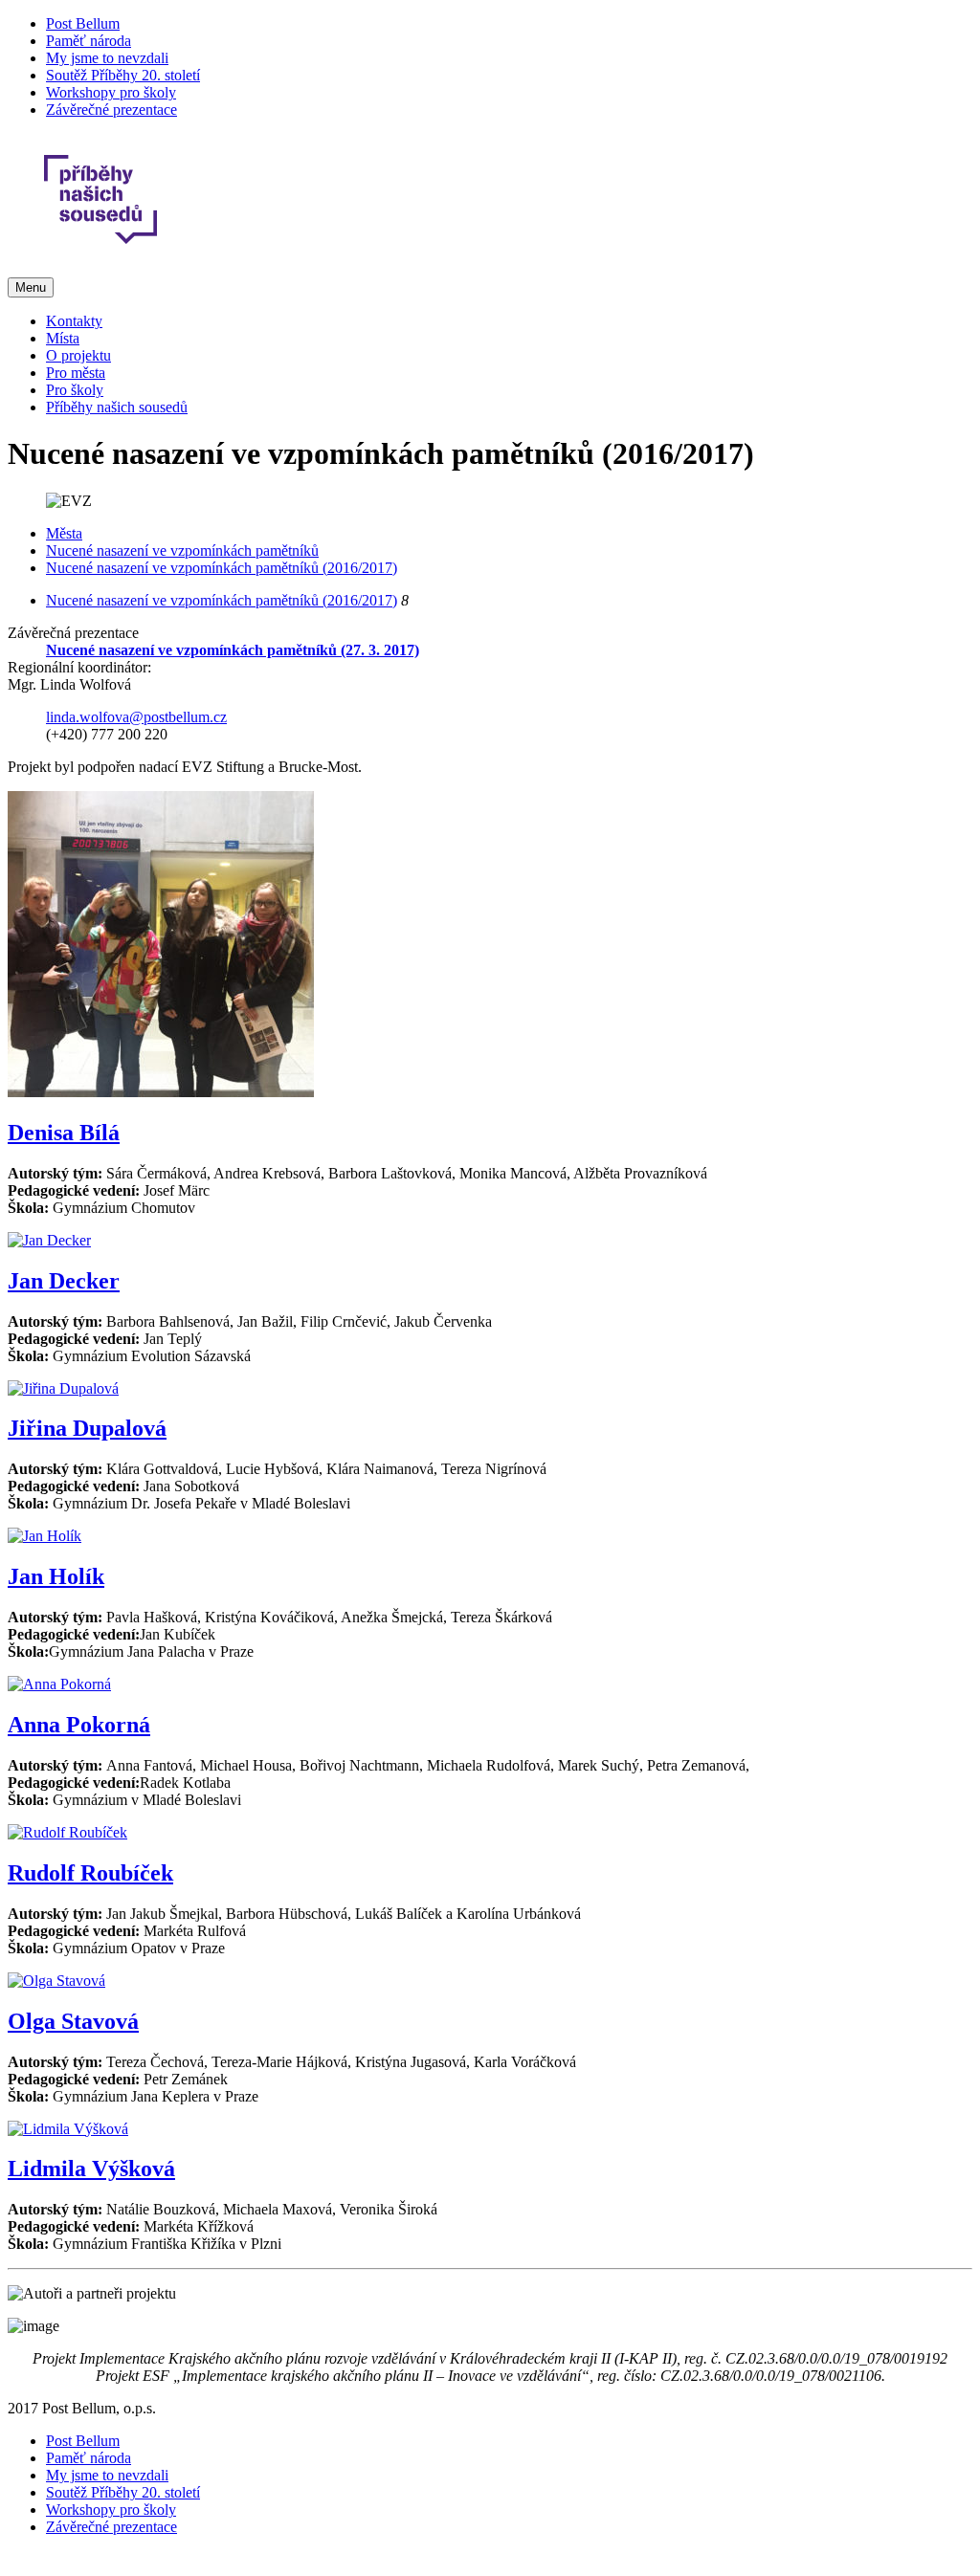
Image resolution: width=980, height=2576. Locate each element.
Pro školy (75, 390)
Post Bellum (83, 23)
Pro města (76, 373)
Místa (63, 338)
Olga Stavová (73, 2021)
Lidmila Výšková (91, 2169)
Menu (31, 287)
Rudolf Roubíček (90, 1873)
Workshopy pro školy (111, 92)
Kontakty (74, 321)
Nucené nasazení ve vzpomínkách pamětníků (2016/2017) (222, 568)
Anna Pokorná (79, 1725)
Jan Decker (64, 1281)
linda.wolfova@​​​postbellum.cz (136, 717)
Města (64, 533)
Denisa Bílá (64, 1133)
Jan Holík (56, 1576)
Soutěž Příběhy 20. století (123, 75)
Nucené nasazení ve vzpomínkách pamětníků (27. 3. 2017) (233, 650)
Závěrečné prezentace (111, 110)
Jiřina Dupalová (87, 1428)
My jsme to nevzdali (107, 58)
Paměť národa (89, 41)
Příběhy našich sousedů (117, 407)
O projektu (78, 355)
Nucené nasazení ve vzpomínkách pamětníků (182, 550)
